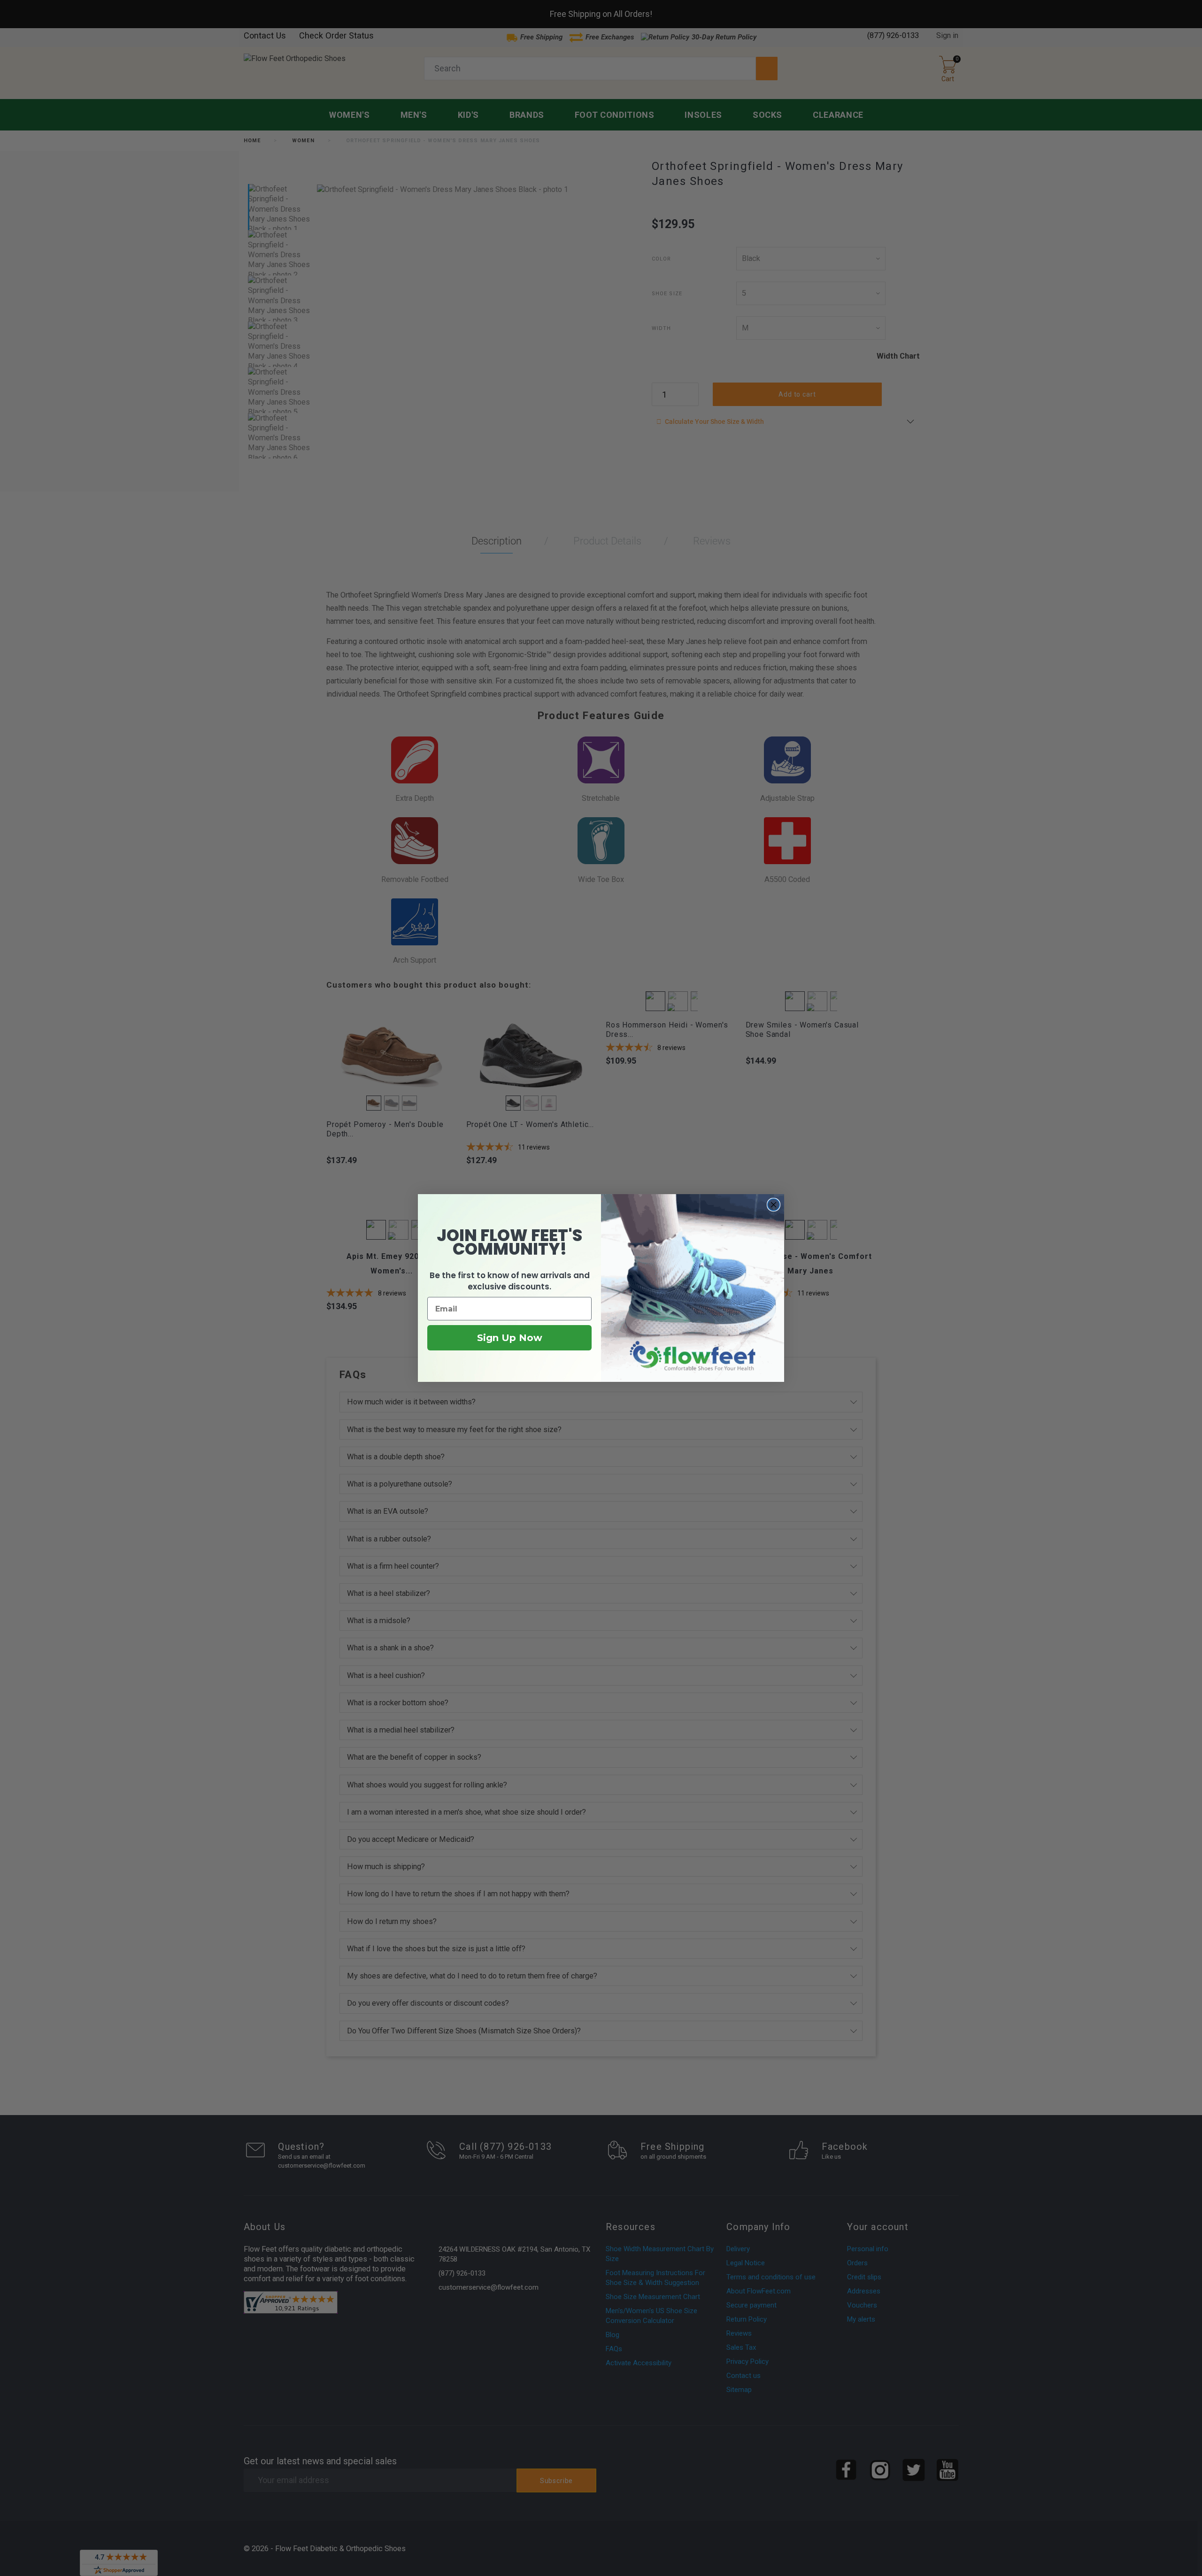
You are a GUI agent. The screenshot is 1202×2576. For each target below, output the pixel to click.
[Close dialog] (774, 1205)
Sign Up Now (510, 1338)
